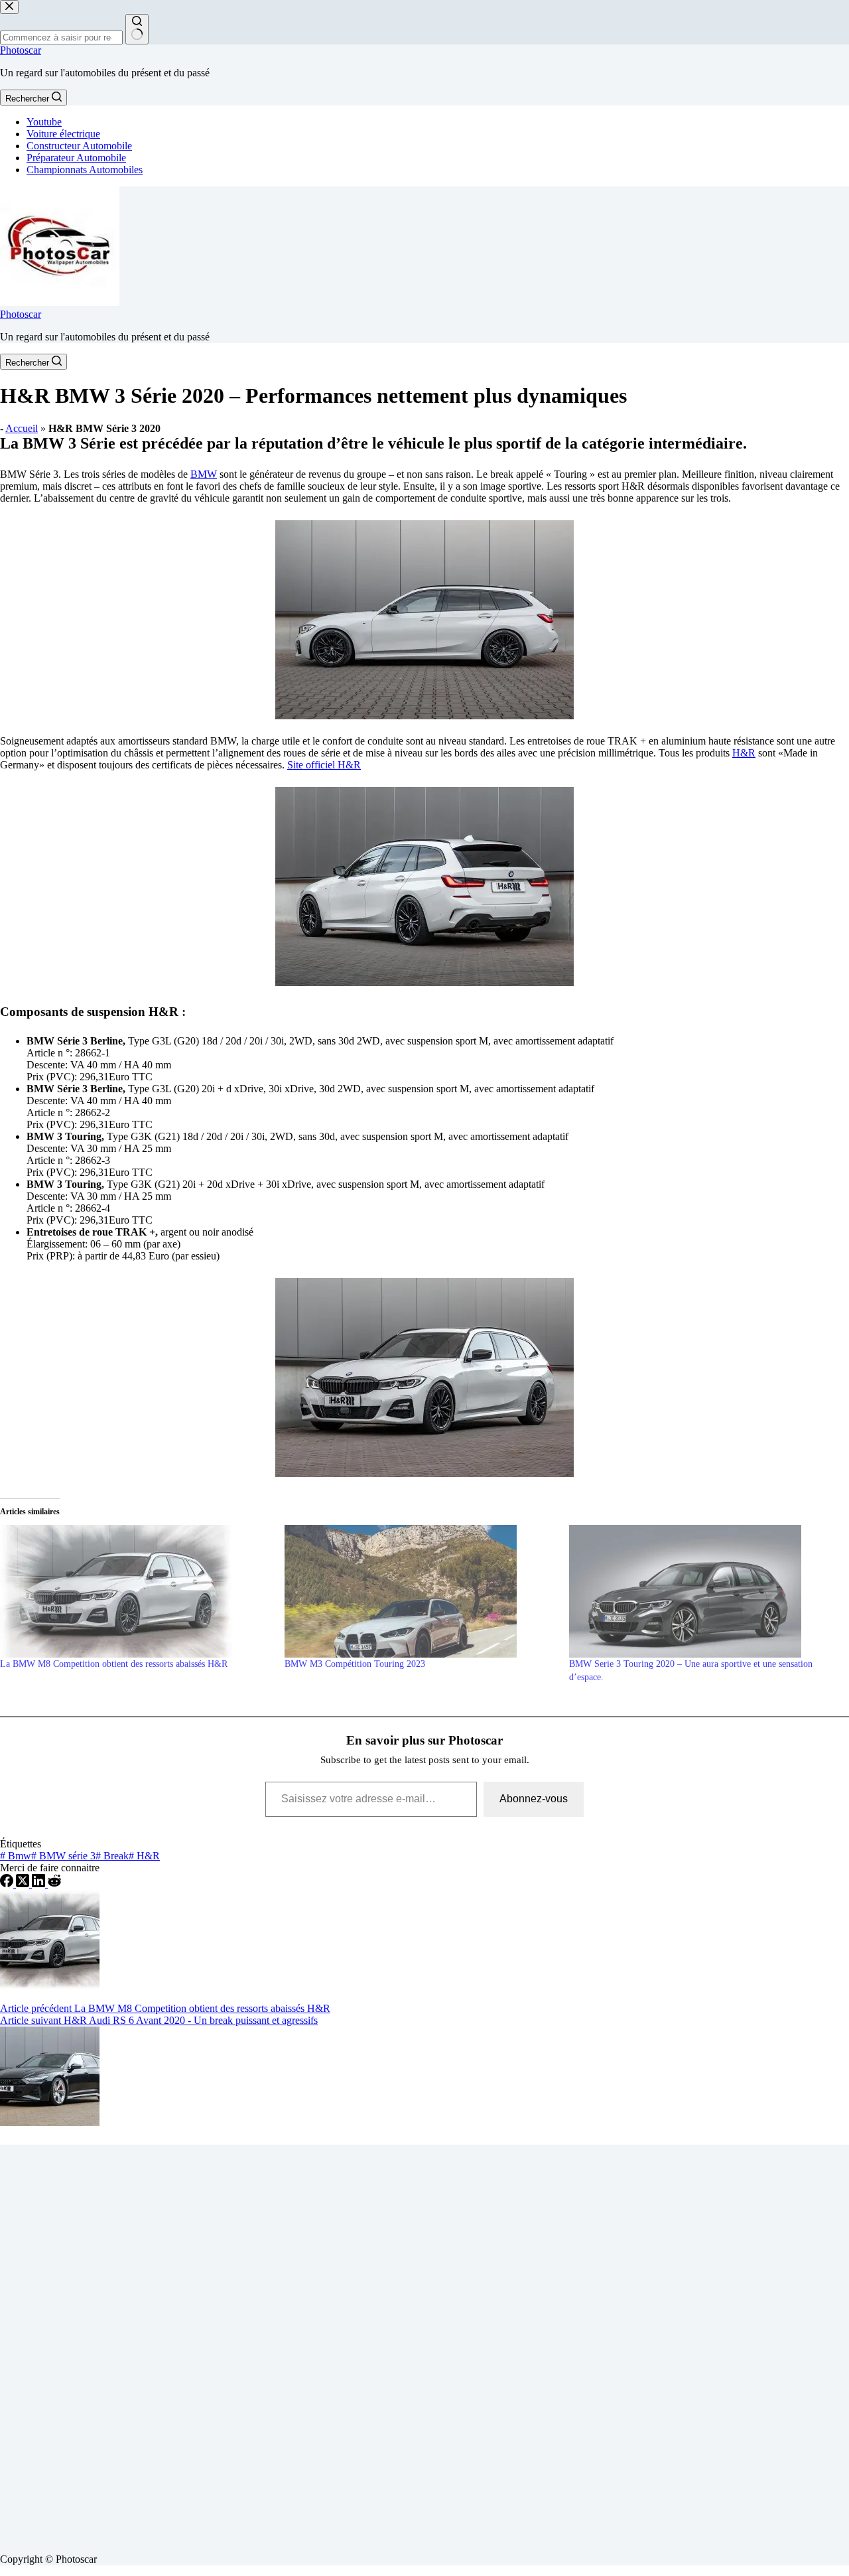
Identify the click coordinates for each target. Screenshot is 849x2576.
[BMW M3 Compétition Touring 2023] (420, 1591)
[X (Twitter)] (24, 1884)
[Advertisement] (398, 2344)
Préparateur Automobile (76, 158)
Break (112, 1856)
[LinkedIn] (40, 1884)
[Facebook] (8, 1884)
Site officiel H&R (324, 765)
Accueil (22, 428)
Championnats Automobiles (85, 170)
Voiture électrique (63, 134)
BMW (204, 474)
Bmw (16, 1856)
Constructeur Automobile (79, 146)
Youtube (44, 122)
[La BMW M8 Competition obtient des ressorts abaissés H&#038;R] (136, 1591)
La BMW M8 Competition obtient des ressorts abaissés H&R (114, 1664)
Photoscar (21, 50)
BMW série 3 (63, 1856)
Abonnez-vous (534, 1799)
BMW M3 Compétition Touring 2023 (355, 1664)
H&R (744, 753)
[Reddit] (54, 1884)
